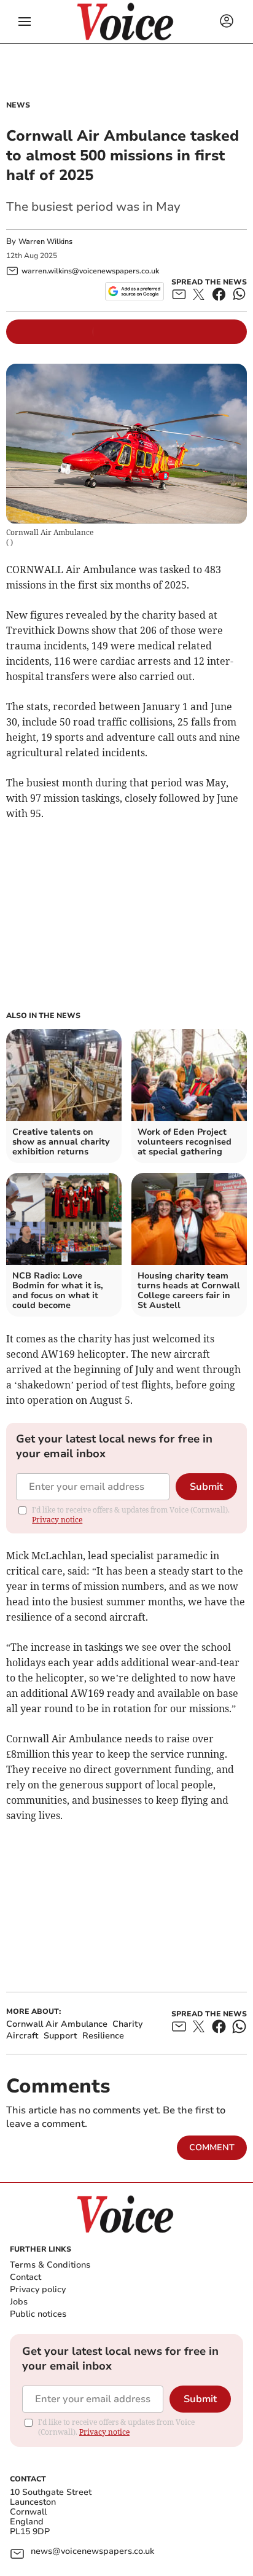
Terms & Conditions (50, 2265)
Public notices (38, 2314)
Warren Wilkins (45, 241)
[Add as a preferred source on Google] (134, 291)
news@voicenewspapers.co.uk (92, 2552)
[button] (25, 22)
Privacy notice (57, 1520)
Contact (25, 2277)
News (18, 105)
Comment (212, 2147)
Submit (206, 1487)
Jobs (19, 2302)
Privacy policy (38, 2289)
